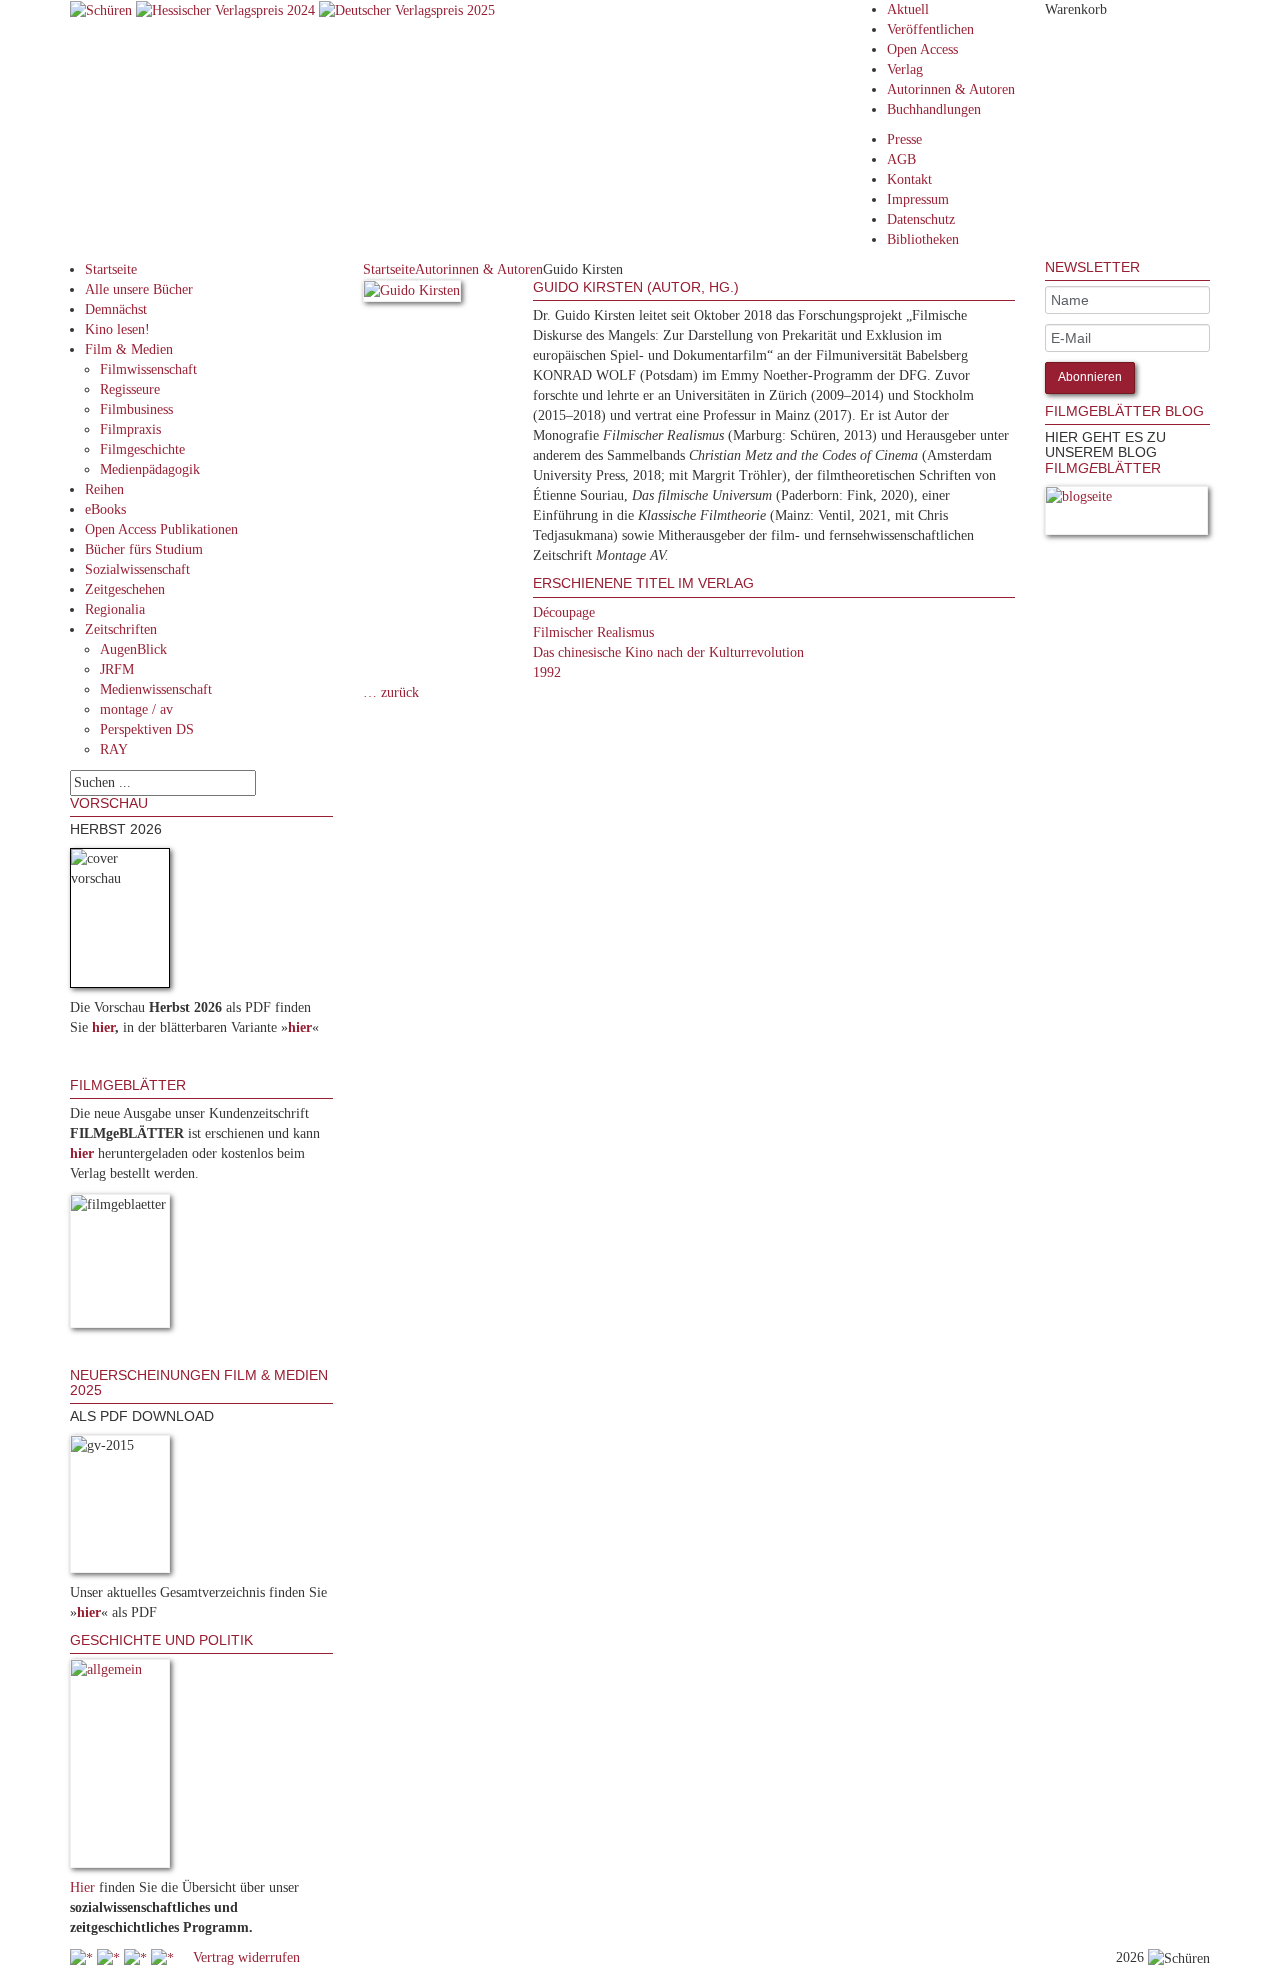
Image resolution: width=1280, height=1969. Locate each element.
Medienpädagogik (150, 469)
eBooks (105, 509)
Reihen (104, 489)
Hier (82, 1887)
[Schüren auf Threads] (110, 1957)
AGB (901, 159)
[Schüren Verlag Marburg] (103, 9)
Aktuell (908, 9)
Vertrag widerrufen (246, 1957)
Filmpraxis (130, 429)
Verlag (905, 69)
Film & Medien (129, 349)
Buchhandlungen (934, 109)
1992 (547, 672)
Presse (904, 139)
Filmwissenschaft (148, 369)
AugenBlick (133, 649)
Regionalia (115, 609)
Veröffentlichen (930, 29)
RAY (114, 749)
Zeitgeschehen (125, 589)
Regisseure (130, 389)
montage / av (136, 709)
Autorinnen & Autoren (951, 89)
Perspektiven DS (147, 729)
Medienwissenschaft (156, 689)
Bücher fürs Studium (144, 549)
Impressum (918, 199)
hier (103, 1027)
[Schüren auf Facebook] (83, 1957)
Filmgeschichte (142, 449)
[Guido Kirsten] (412, 294)
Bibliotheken (923, 239)
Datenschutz (921, 219)
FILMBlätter (1103, 468)
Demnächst (116, 309)
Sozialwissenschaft (137, 569)
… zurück (391, 692)
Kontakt (909, 179)
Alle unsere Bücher (139, 289)
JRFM (117, 669)
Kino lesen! (117, 329)
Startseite (111, 269)
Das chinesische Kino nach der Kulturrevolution (668, 652)
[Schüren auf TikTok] (137, 1957)
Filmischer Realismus (593, 632)
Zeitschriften (121, 629)
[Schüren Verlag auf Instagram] (164, 1957)
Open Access (922, 49)
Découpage (564, 612)
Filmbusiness (136, 409)
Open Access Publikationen (161, 529)
